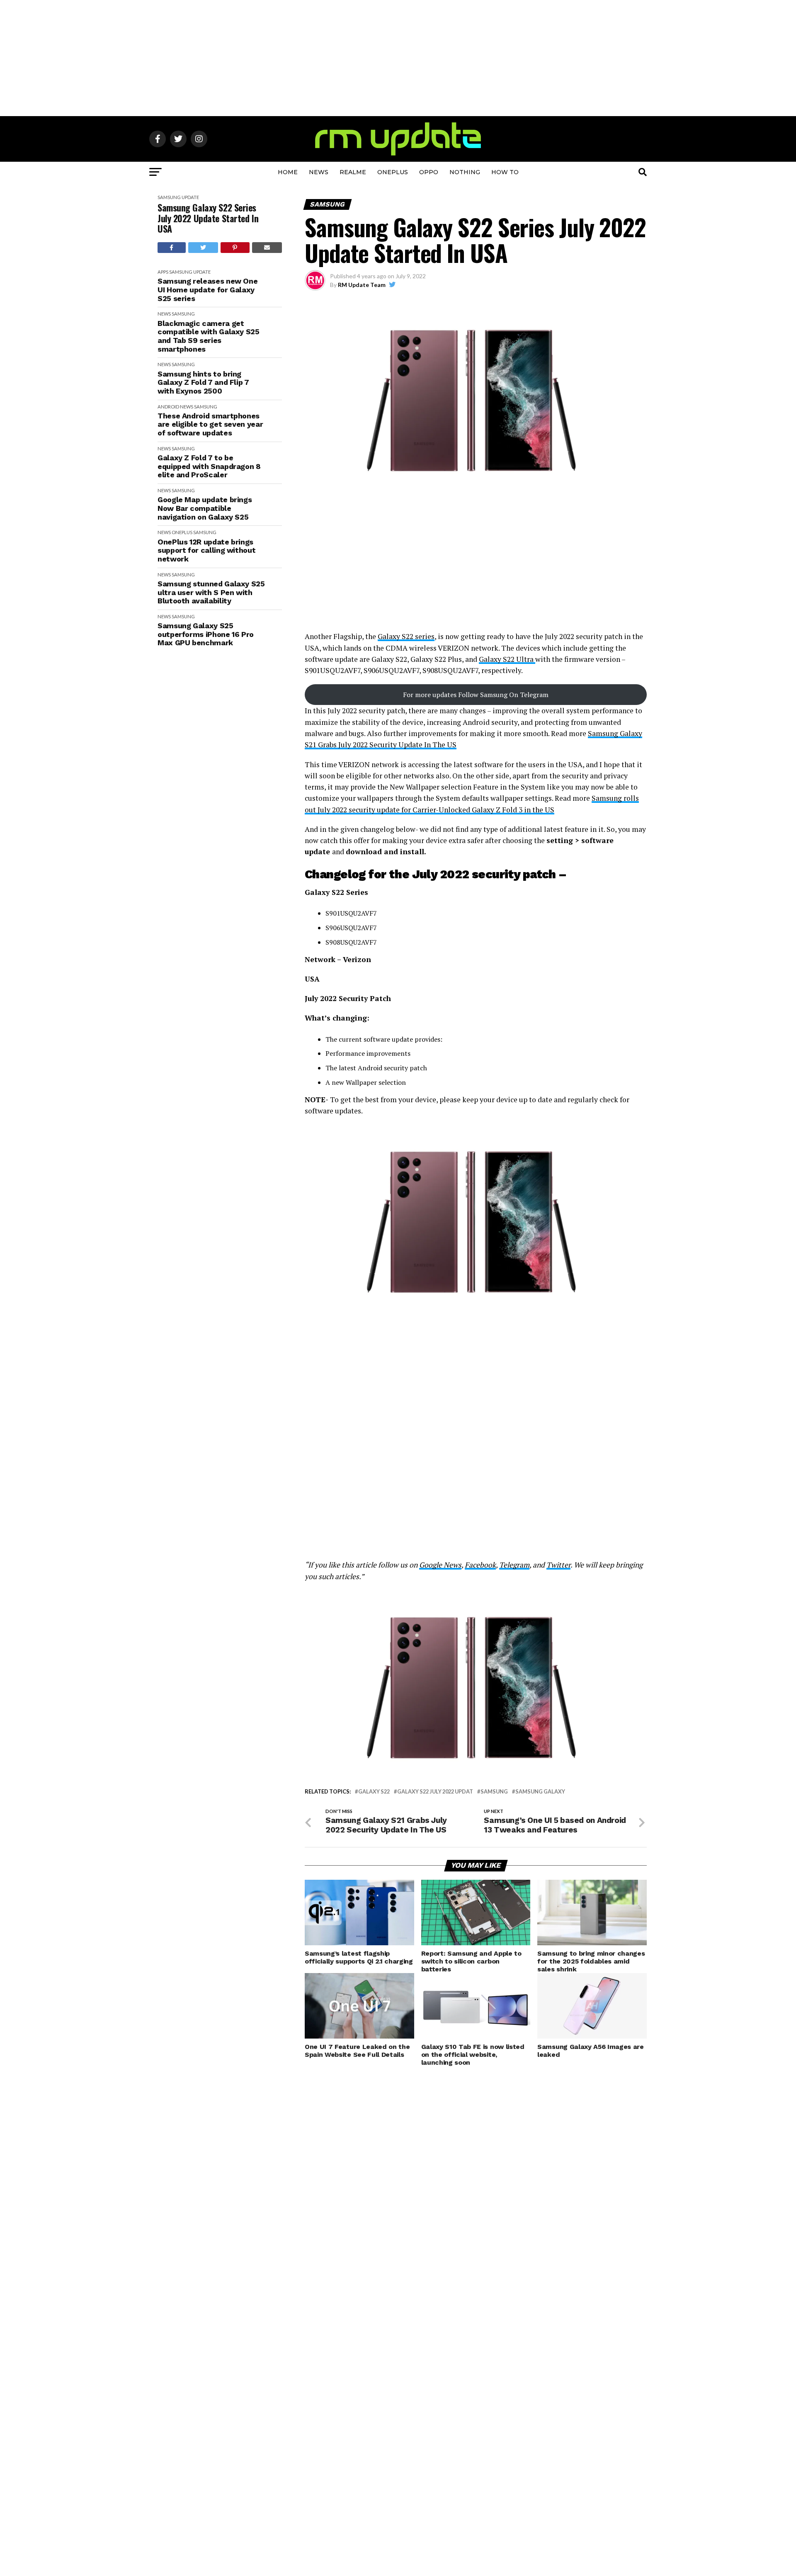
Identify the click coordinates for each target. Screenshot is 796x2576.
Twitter (558, 1565)
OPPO (429, 172)
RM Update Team (362, 285)
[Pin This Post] (235, 248)
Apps (163, 272)
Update (190, 197)
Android (168, 407)
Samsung (169, 197)
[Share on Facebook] (172, 248)
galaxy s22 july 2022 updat (435, 1792)
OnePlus (393, 172)
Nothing (465, 172)
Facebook (480, 1565)
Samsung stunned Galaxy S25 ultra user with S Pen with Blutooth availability (211, 592)
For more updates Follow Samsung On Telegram (476, 695)
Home (288, 172)
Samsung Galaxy (540, 1792)
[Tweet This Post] (203, 248)
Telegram (514, 1565)
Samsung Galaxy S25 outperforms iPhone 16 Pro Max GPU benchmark (206, 634)
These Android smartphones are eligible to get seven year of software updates (210, 424)
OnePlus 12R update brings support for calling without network (206, 550)
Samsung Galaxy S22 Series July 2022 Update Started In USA (208, 218)
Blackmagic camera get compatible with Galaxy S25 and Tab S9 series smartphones (209, 336)
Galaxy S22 (374, 1792)
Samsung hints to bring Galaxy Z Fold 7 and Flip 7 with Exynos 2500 (203, 383)
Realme (353, 172)
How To (505, 172)
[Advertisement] (398, 58)
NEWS (319, 172)
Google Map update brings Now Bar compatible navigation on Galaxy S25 (205, 508)
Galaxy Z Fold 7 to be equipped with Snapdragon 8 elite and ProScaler (209, 466)
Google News (440, 1565)
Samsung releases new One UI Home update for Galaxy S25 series (207, 290)
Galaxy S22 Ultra (507, 659)
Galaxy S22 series (406, 636)
